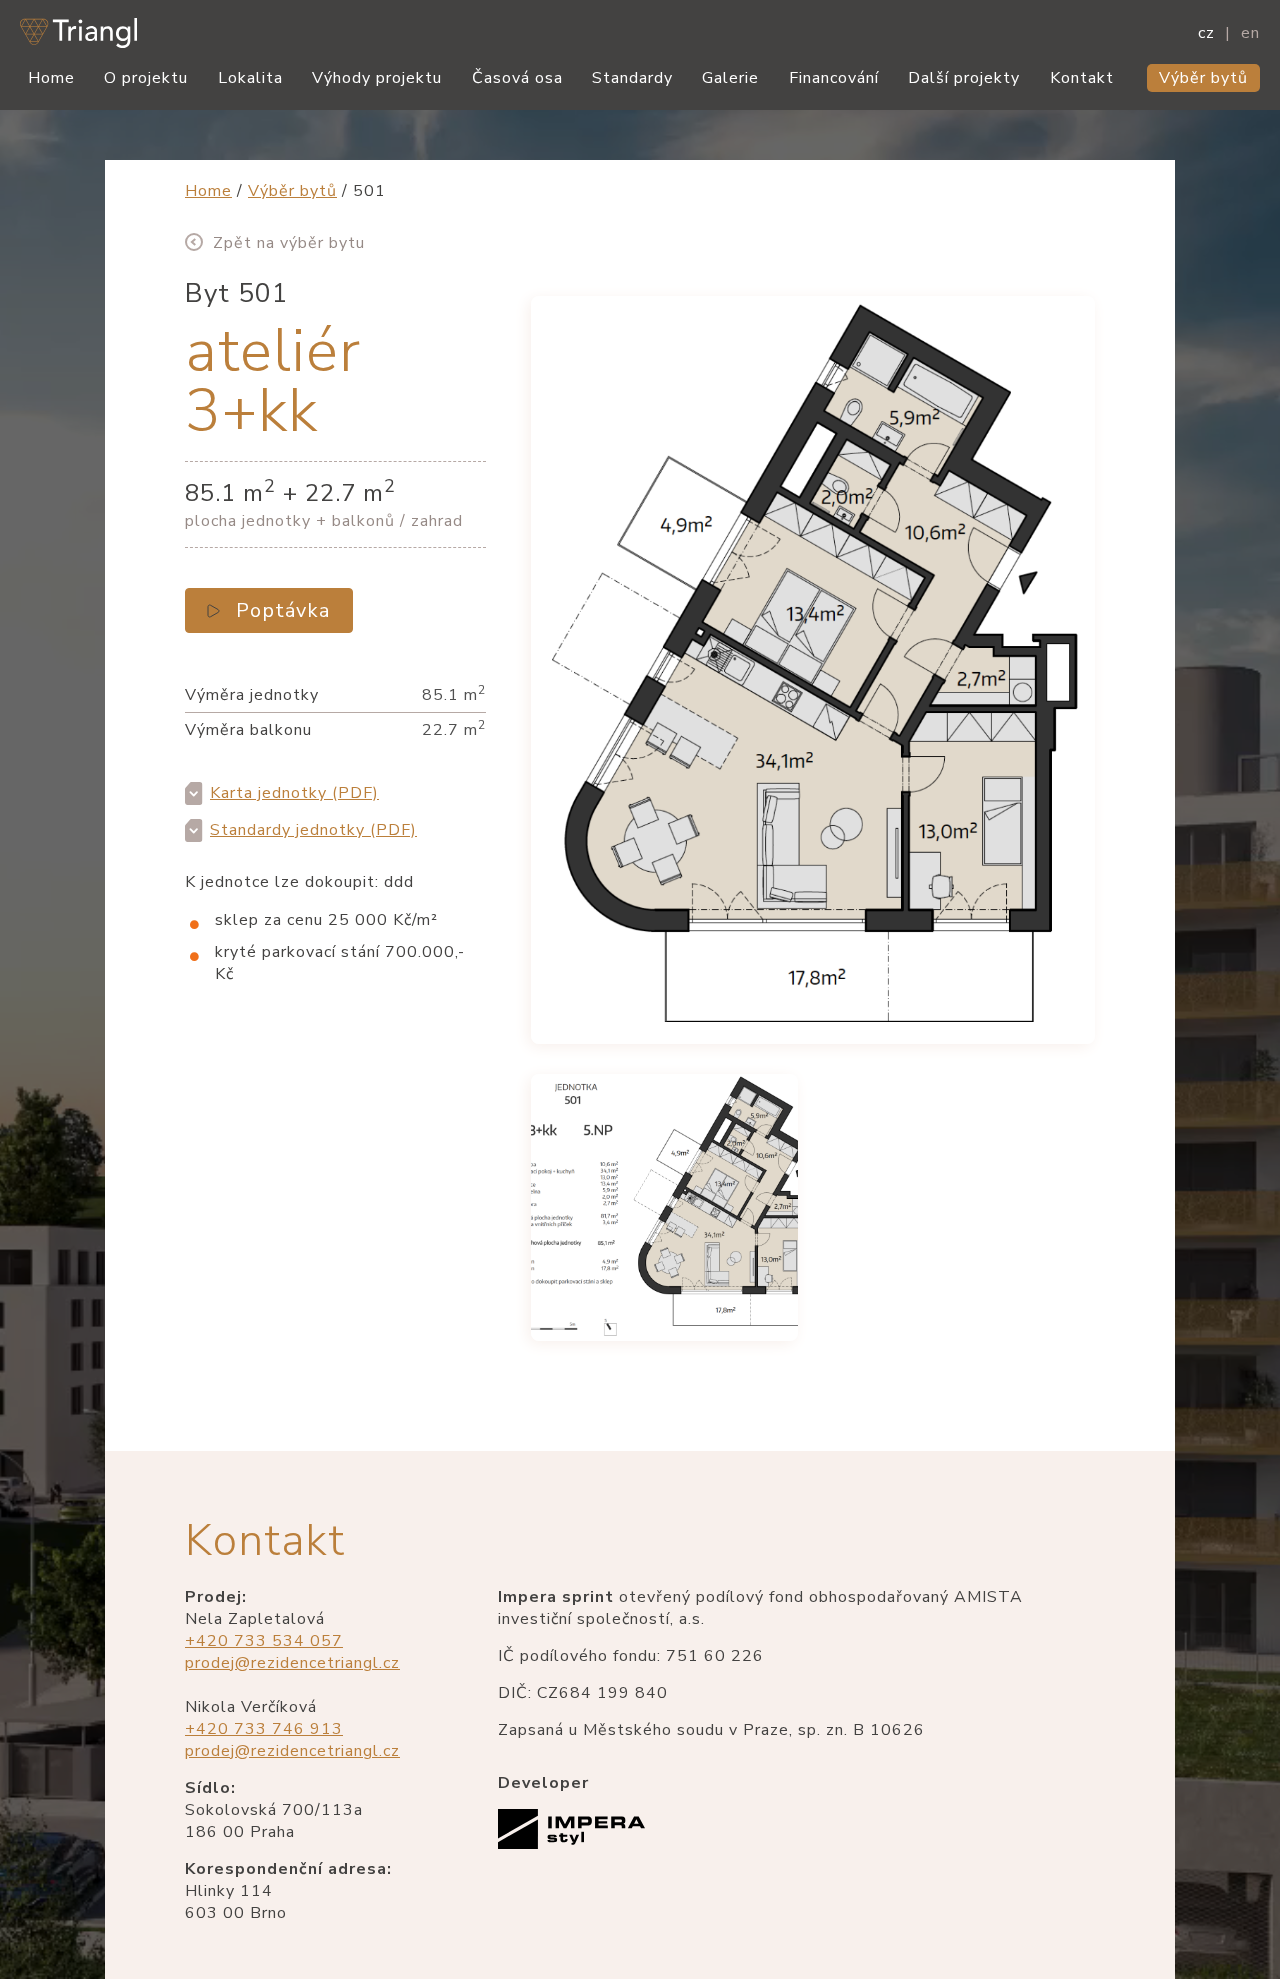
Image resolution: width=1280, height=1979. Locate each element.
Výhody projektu (377, 78)
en (1250, 33)
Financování (834, 78)
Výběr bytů (1203, 78)
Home (51, 78)
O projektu (146, 78)
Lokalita (250, 78)
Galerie (730, 78)
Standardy (632, 78)
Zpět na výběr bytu (289, 243)
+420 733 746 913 (264, 1729)
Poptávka (283, 610)
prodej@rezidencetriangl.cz (292, 1663)
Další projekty (964, 78)
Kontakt (1082, 78)
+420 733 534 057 (264, 1641)
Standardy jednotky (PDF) (313, 830)
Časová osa (517, 78)
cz (1206, 33)
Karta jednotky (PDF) (294, 793)
